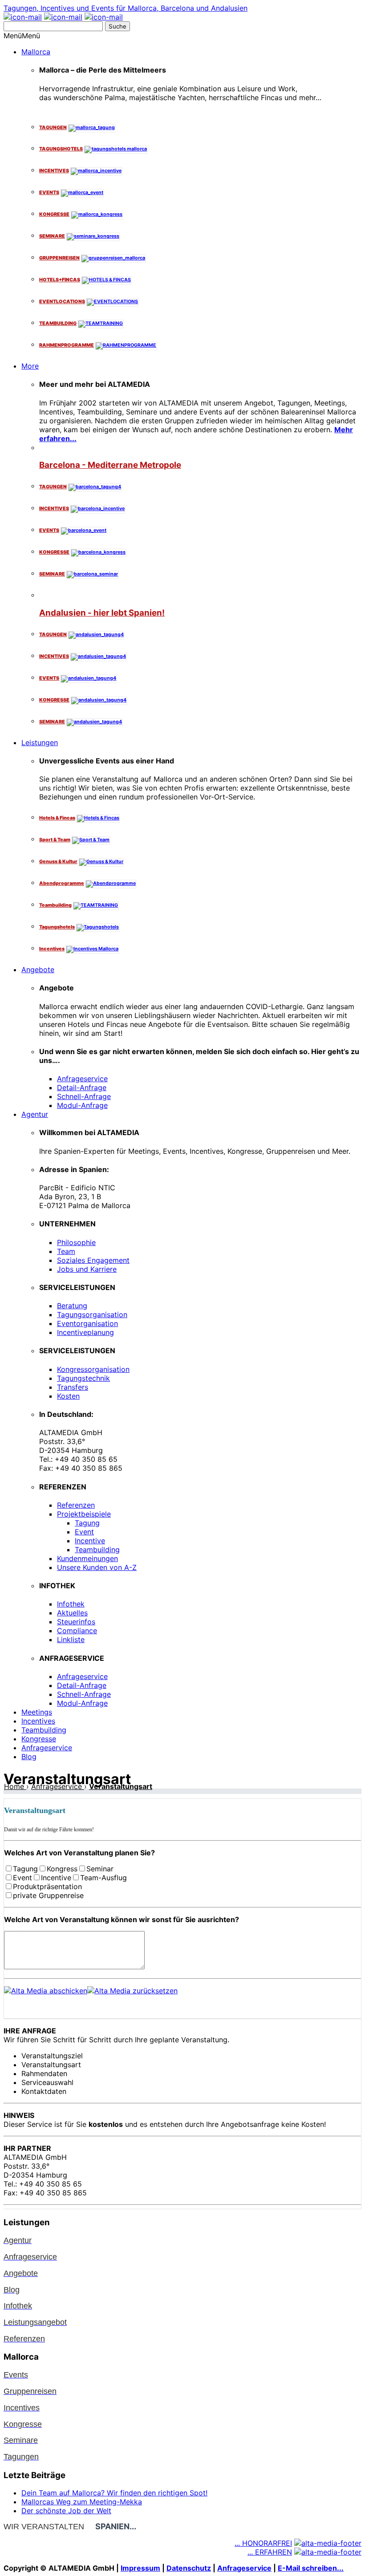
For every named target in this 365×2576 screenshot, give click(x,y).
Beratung (72, 1306)
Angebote (38, 970)
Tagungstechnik (83, 1378)
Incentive (90, 1541)
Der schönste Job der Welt (66, 2511)
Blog (29, 1757)
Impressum (140, 2568)
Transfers (73, 1387)
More (30, 366)
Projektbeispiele (84, 1514)
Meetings (37, 1712)
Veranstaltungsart (121, 1786)
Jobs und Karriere (87, 1269)
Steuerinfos (76, 1622)
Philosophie (76, 1242)
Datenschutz (189, 2568)
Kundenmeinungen (87, 1558)
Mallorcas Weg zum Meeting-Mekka (82, 2502)
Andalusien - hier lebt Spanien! (102, 613)
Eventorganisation (87, 1323)
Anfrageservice (82, 1079)
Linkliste (71, 1639)
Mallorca (36, 52)
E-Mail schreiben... (311, 2568)
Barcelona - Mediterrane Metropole (110, 465)
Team (66, 1251)
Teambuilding (97, 1550)
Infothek (71, 1604)
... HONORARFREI (263, 2543)
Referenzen (76, 1505)
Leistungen (40, 742)
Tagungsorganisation (92, 1314)
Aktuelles (72, 1613)
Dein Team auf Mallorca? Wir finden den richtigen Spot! (114, 2493)
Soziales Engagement (93, 1260)
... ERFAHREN (270, 2552)
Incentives (38, 1721)
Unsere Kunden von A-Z (97, 1567)
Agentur (35, 1114)
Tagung (87, 1523)
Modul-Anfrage (82, 1105)
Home (15, 1786)
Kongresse (39, 1739)
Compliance (77, 1631)
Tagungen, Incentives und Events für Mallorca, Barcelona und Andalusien (126, 8)
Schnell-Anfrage (84, 1096)
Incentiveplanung (85, 1332)
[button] (22, 36)
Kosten (68, 1396)
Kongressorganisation (93, 1369)
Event (84, 1532)
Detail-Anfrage (82, 1087)
